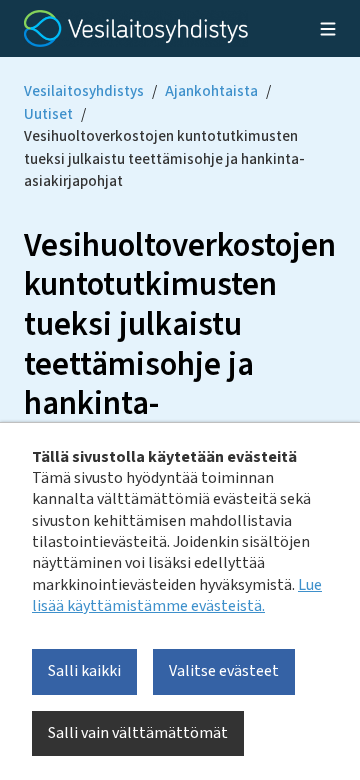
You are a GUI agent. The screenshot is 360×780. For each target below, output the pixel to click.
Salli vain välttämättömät (138, 733)
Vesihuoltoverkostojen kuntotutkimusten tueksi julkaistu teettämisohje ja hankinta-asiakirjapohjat (164, 159)
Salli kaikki (84, 671)
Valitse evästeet (224, 671)
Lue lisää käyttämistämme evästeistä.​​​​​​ (177, 595)
